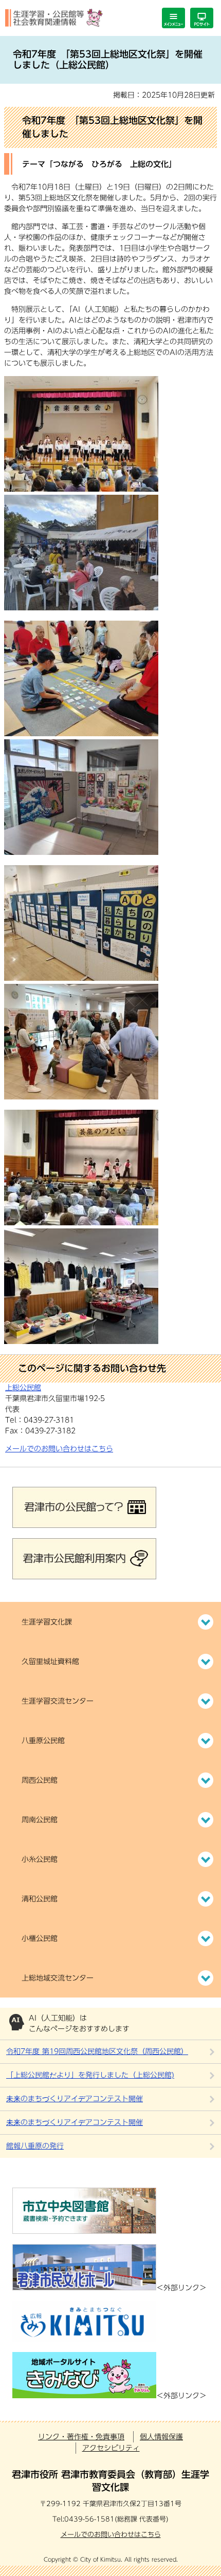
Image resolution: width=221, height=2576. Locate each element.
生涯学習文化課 (47, 1622)
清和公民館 (40, 1899)
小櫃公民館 (40, 1938)
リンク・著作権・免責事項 (81, 2437)
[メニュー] (173, 18)
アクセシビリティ (111, 2448)
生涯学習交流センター (58, 1701)
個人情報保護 (161, 2437)
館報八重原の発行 (35, 2146)
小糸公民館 (40, 1859)
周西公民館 (40, 1780)
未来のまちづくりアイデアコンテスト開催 (75, 2099)
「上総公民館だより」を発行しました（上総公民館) (90, 2075)
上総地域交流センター (58, 1978)
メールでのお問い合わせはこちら (59, 1449)
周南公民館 (40, 1820)
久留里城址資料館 (50, 1662)
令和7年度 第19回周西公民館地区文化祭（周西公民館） (97, 2051)
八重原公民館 (43, 1741)
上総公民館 (23, 1388)
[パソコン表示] (202, 18)
